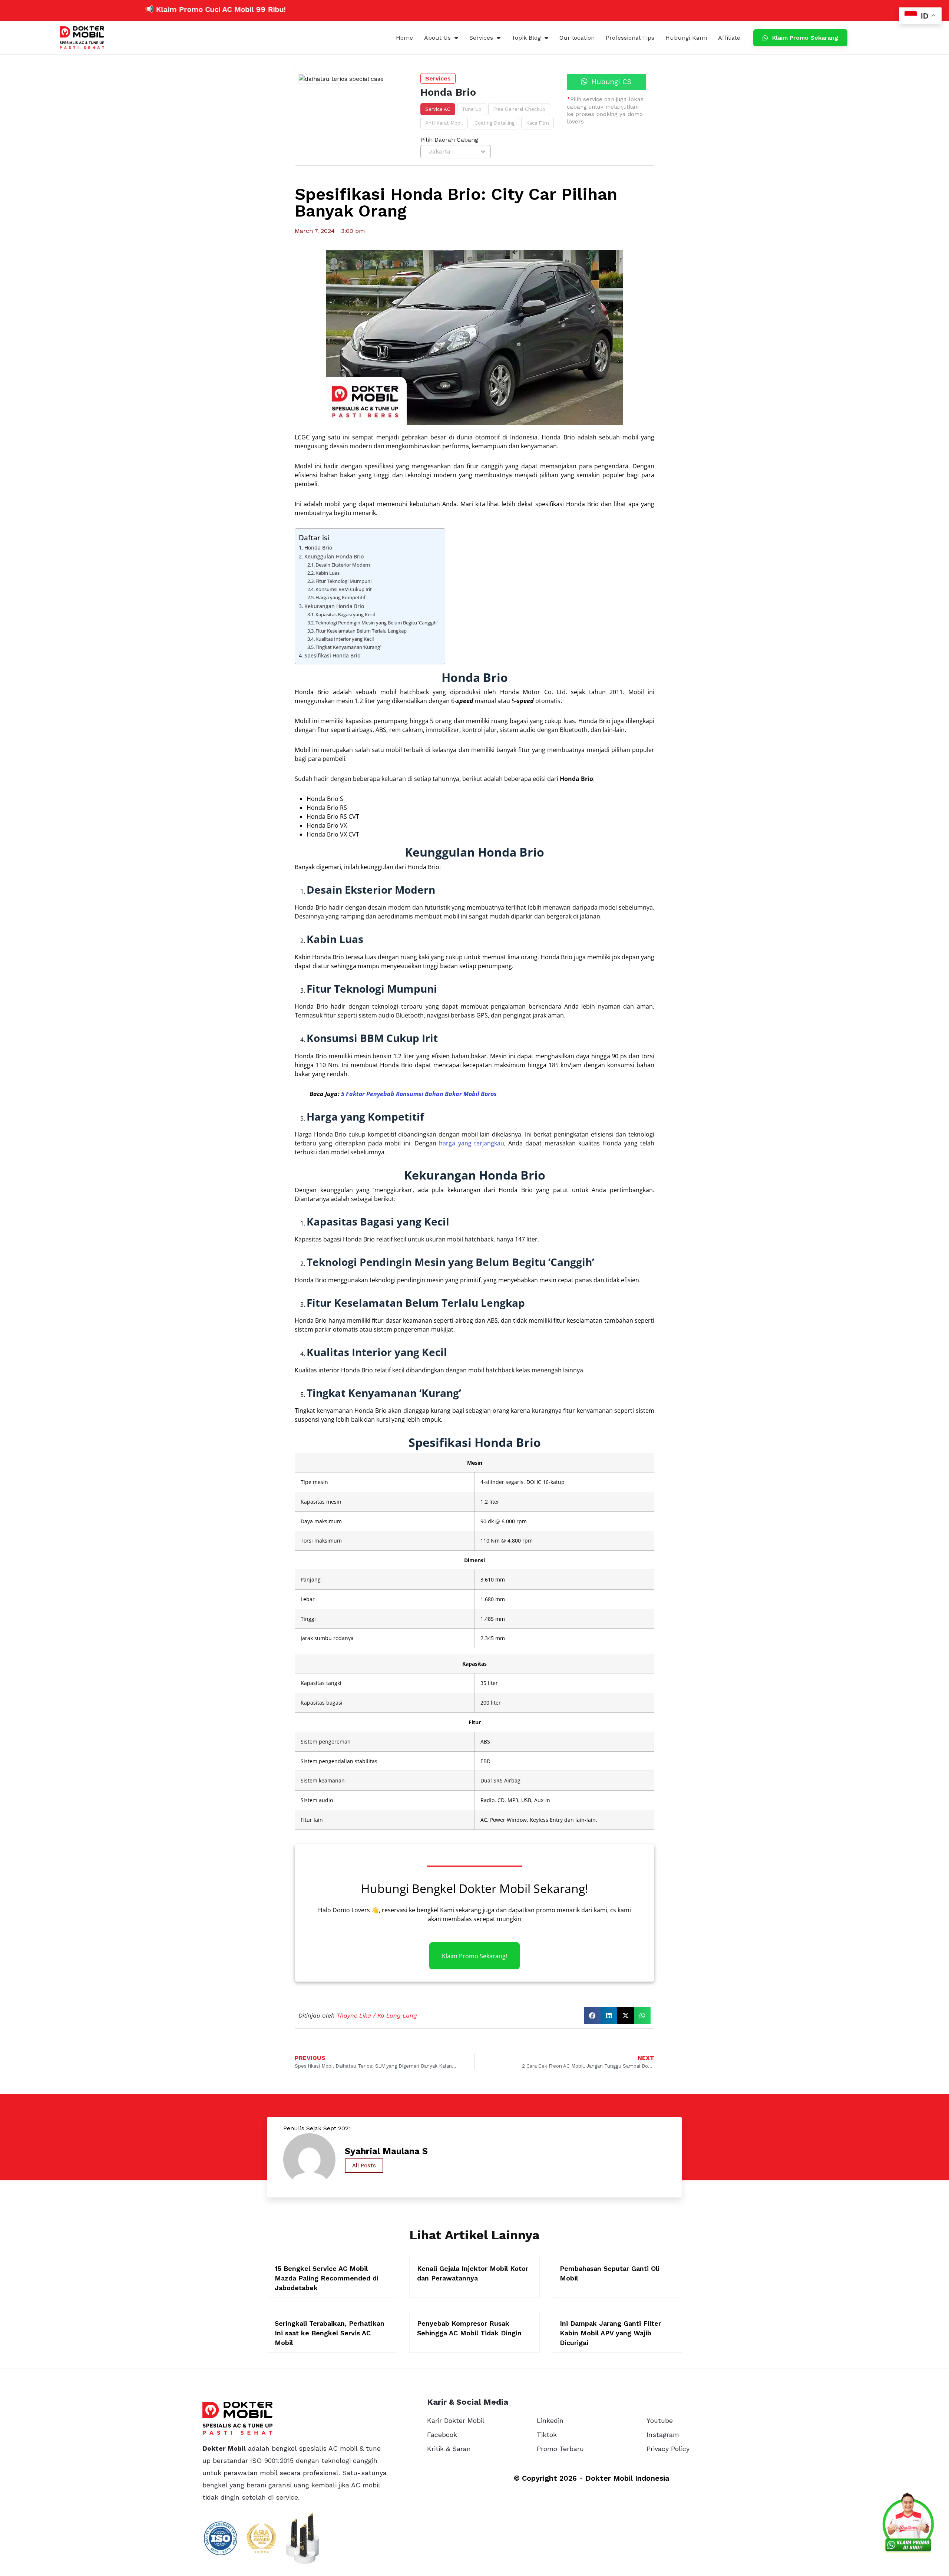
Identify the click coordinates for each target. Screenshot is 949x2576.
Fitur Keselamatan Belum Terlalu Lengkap (361, 631)
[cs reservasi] (908, 2524)
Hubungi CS (610, 82)
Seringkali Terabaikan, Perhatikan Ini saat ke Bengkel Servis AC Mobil (330, 2333)
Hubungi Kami (686, 38)
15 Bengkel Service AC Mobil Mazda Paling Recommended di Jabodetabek (327, 2278)
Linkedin (550, 2420)
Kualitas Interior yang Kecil (345, 639)
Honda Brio (318, 547)
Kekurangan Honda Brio (334, 606)
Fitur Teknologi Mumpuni (343, 581)
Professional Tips (630, 38)
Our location (577, 38)
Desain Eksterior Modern (343, 565)
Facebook (442, 2435)
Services (481, 38)
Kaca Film (538, 123)
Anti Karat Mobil (444, 123)
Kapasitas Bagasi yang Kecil (345, 614)
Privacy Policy (668, 2449)
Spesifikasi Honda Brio (332, 655)
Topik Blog (526, 38)
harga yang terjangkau (472, 1143)
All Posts (364, 2166)
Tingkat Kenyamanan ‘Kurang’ (348, 647)
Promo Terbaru (560, 2449)
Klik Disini (235, 9)
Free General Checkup (519, 109)
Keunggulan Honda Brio (334, 556)
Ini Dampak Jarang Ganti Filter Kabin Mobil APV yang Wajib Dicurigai (610, 2333)
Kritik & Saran (449, 2449)
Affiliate (729, 38)
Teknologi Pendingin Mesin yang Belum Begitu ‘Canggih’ (376, 623)
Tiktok (547, 2435)
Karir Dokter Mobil (456, 2420)
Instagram (663, 2435)
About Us (437, 38)
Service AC (438, 109)
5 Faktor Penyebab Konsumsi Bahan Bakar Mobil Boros (419, 1094)
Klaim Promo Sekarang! (474, 1956)
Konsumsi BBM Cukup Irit (344, 589)
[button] (592, 2016)
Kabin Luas (328, 573)
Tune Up (472, 109)
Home (404, 38)
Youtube (660, 2420)
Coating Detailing (495, 123)
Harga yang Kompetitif (340, 597)
